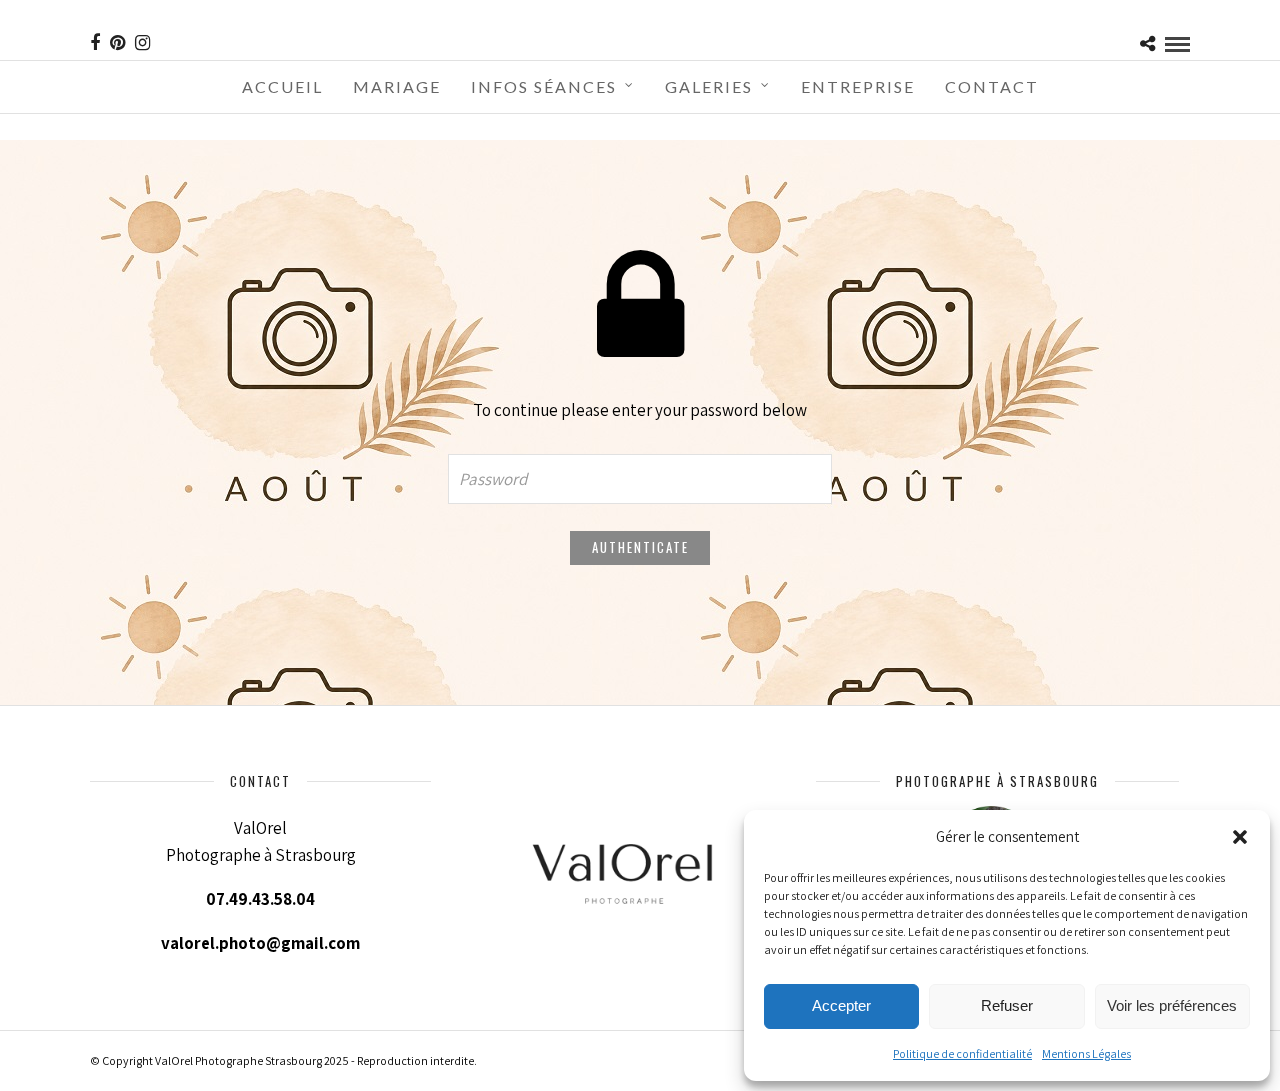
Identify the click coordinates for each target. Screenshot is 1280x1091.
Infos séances (544, 86)
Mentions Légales (1086, 1053)
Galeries (709, 86)
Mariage (397, 86)
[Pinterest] (117, 43)
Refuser (1007, 1005)
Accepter (841, 1005)
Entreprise (858, 86)
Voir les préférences (1172, 1005)
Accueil (282, 86)
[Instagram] (142, 43)
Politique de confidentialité (962, 1053)
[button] (1240, 837)
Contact (992, 86)
